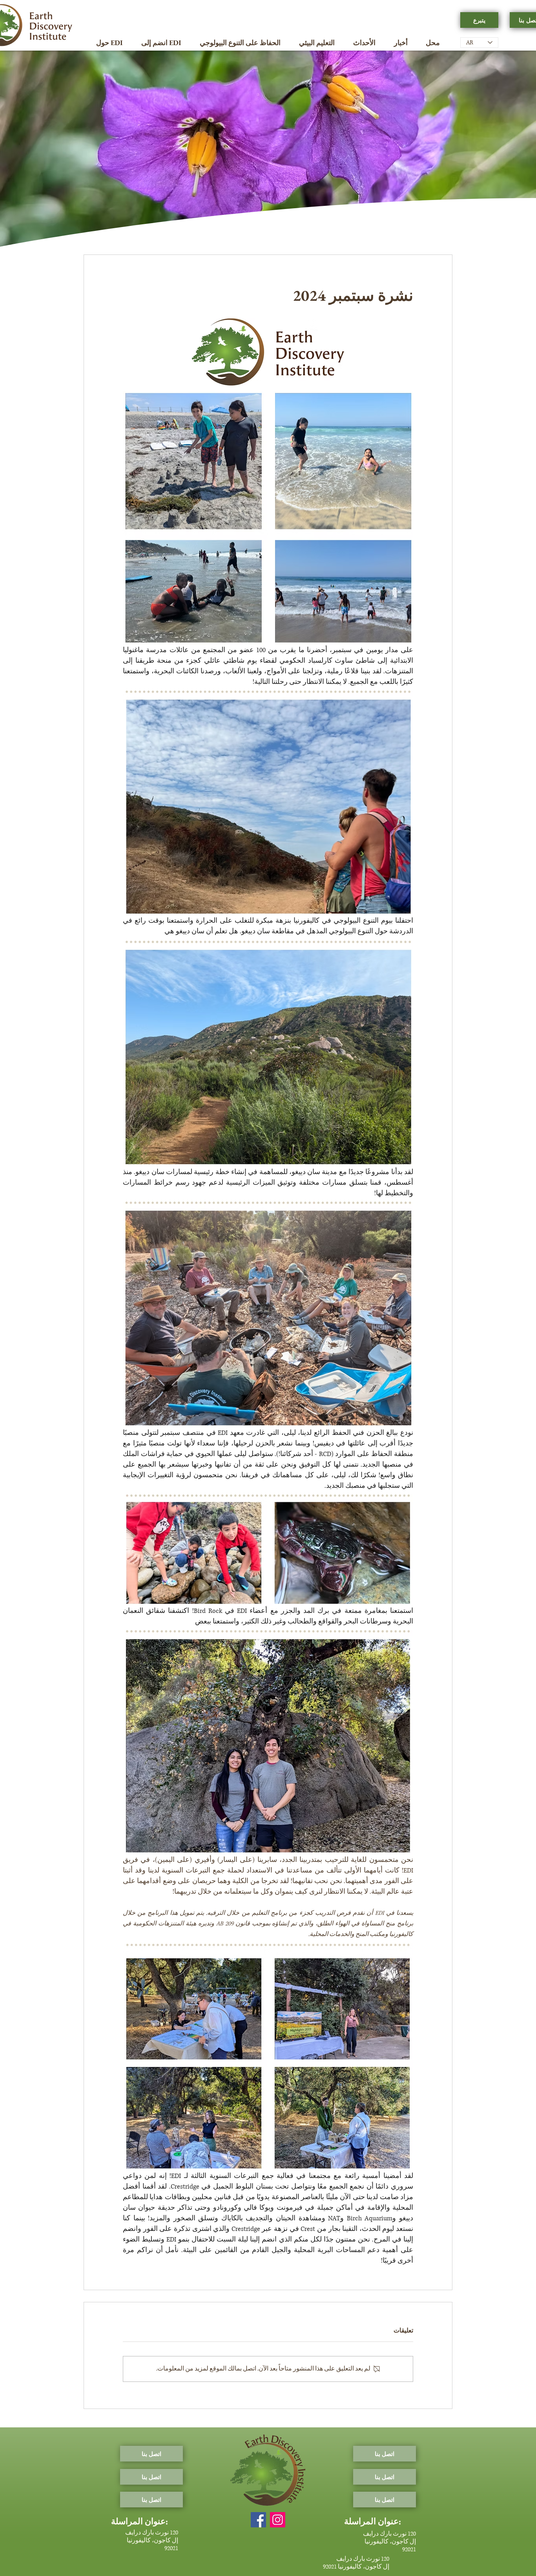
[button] (109, 43)
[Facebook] (258, 2520)
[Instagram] (278, 2520)
